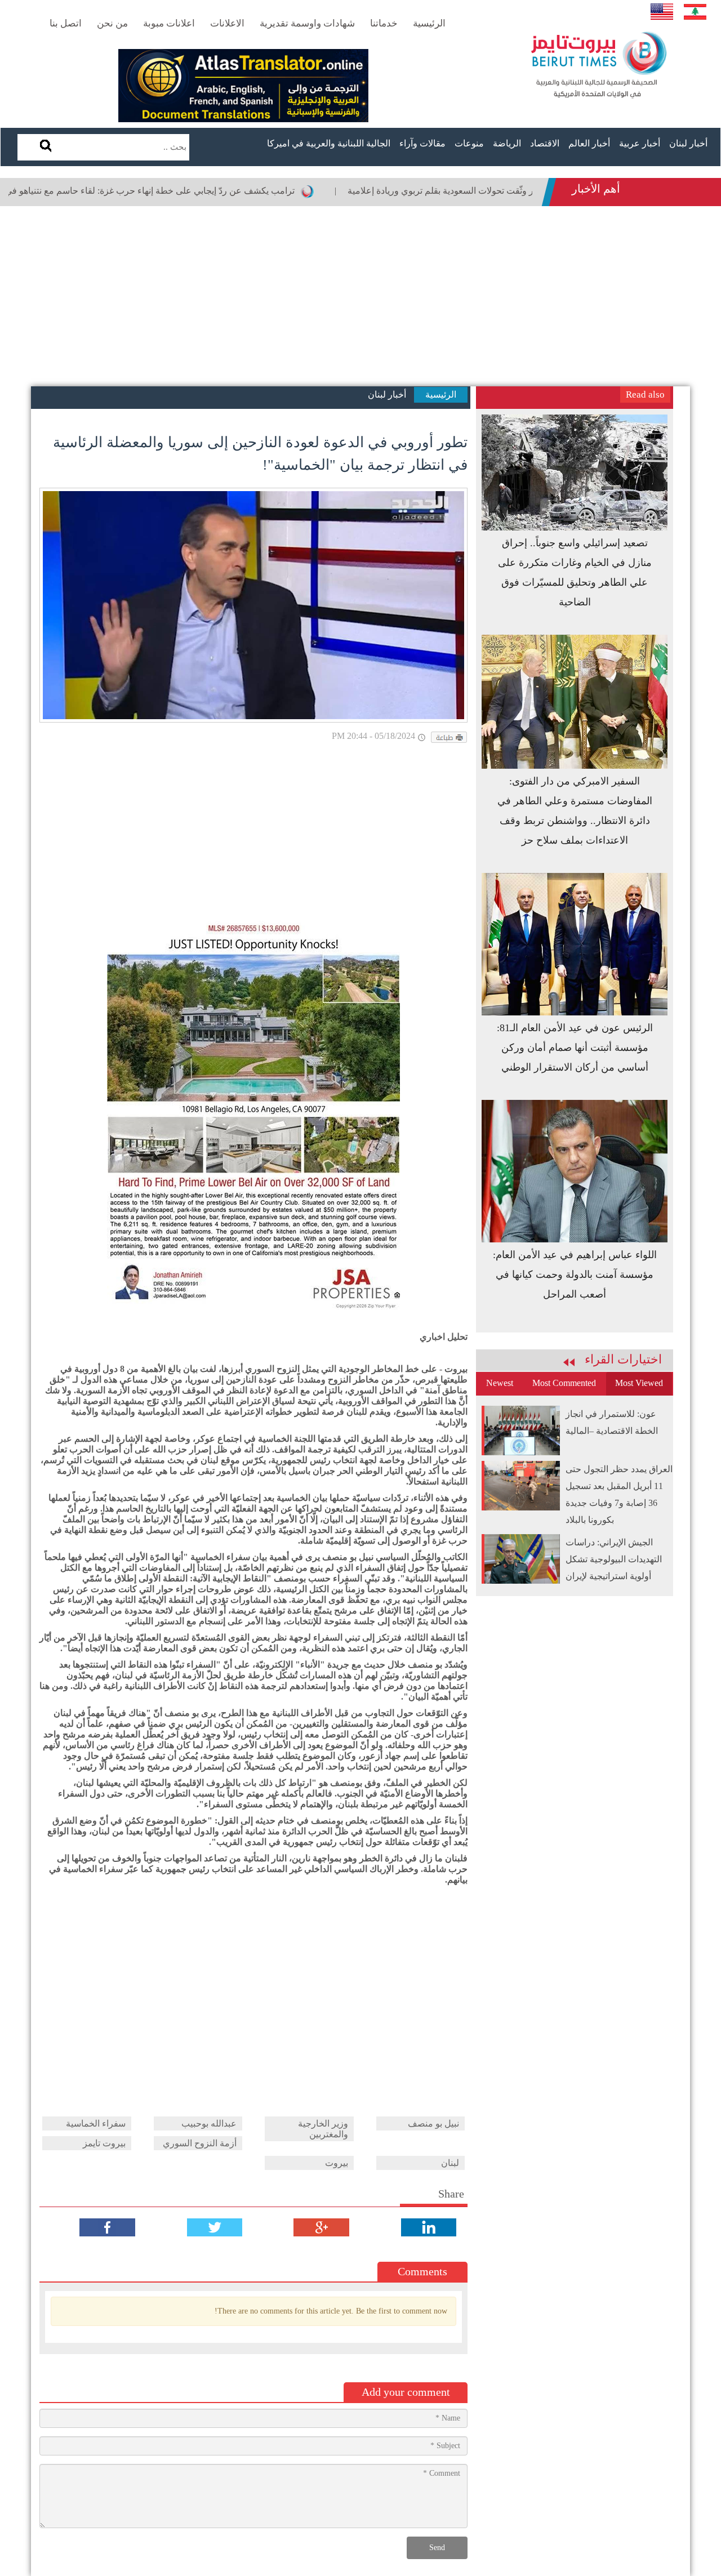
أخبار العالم (589, 143)
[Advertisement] (360, 296)
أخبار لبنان (688, 143)
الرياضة (507, 143)
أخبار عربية (640, 143)
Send (437, 2548)
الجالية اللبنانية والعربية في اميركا (329, 143)
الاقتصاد (545, 143)
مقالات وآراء (422, 143)
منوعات (469, 143)
